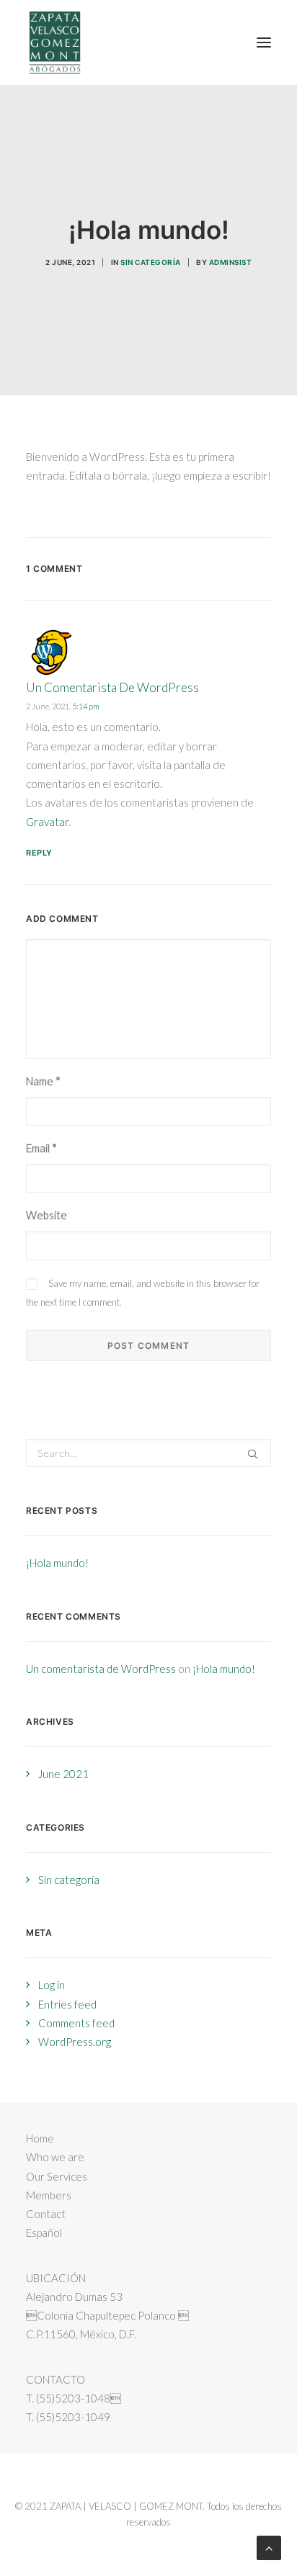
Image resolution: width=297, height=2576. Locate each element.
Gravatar (47, 822)
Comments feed (76, 2023)
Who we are (55, 2157)
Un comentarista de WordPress (112, 687)
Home (40, 2138)
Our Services (57, 2176)
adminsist (231, 262)
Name (43, 1081)
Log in (52, 1985)
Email (41, 1148)
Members (49, 2195)
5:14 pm (86, 706)
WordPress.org (75, 2042)
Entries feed (67, 2004)
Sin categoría (151, 262)
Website (46, 1215)
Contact (46, 2214)
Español (44, 2232)
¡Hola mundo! (57, 1563)
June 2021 (63, 1774)
